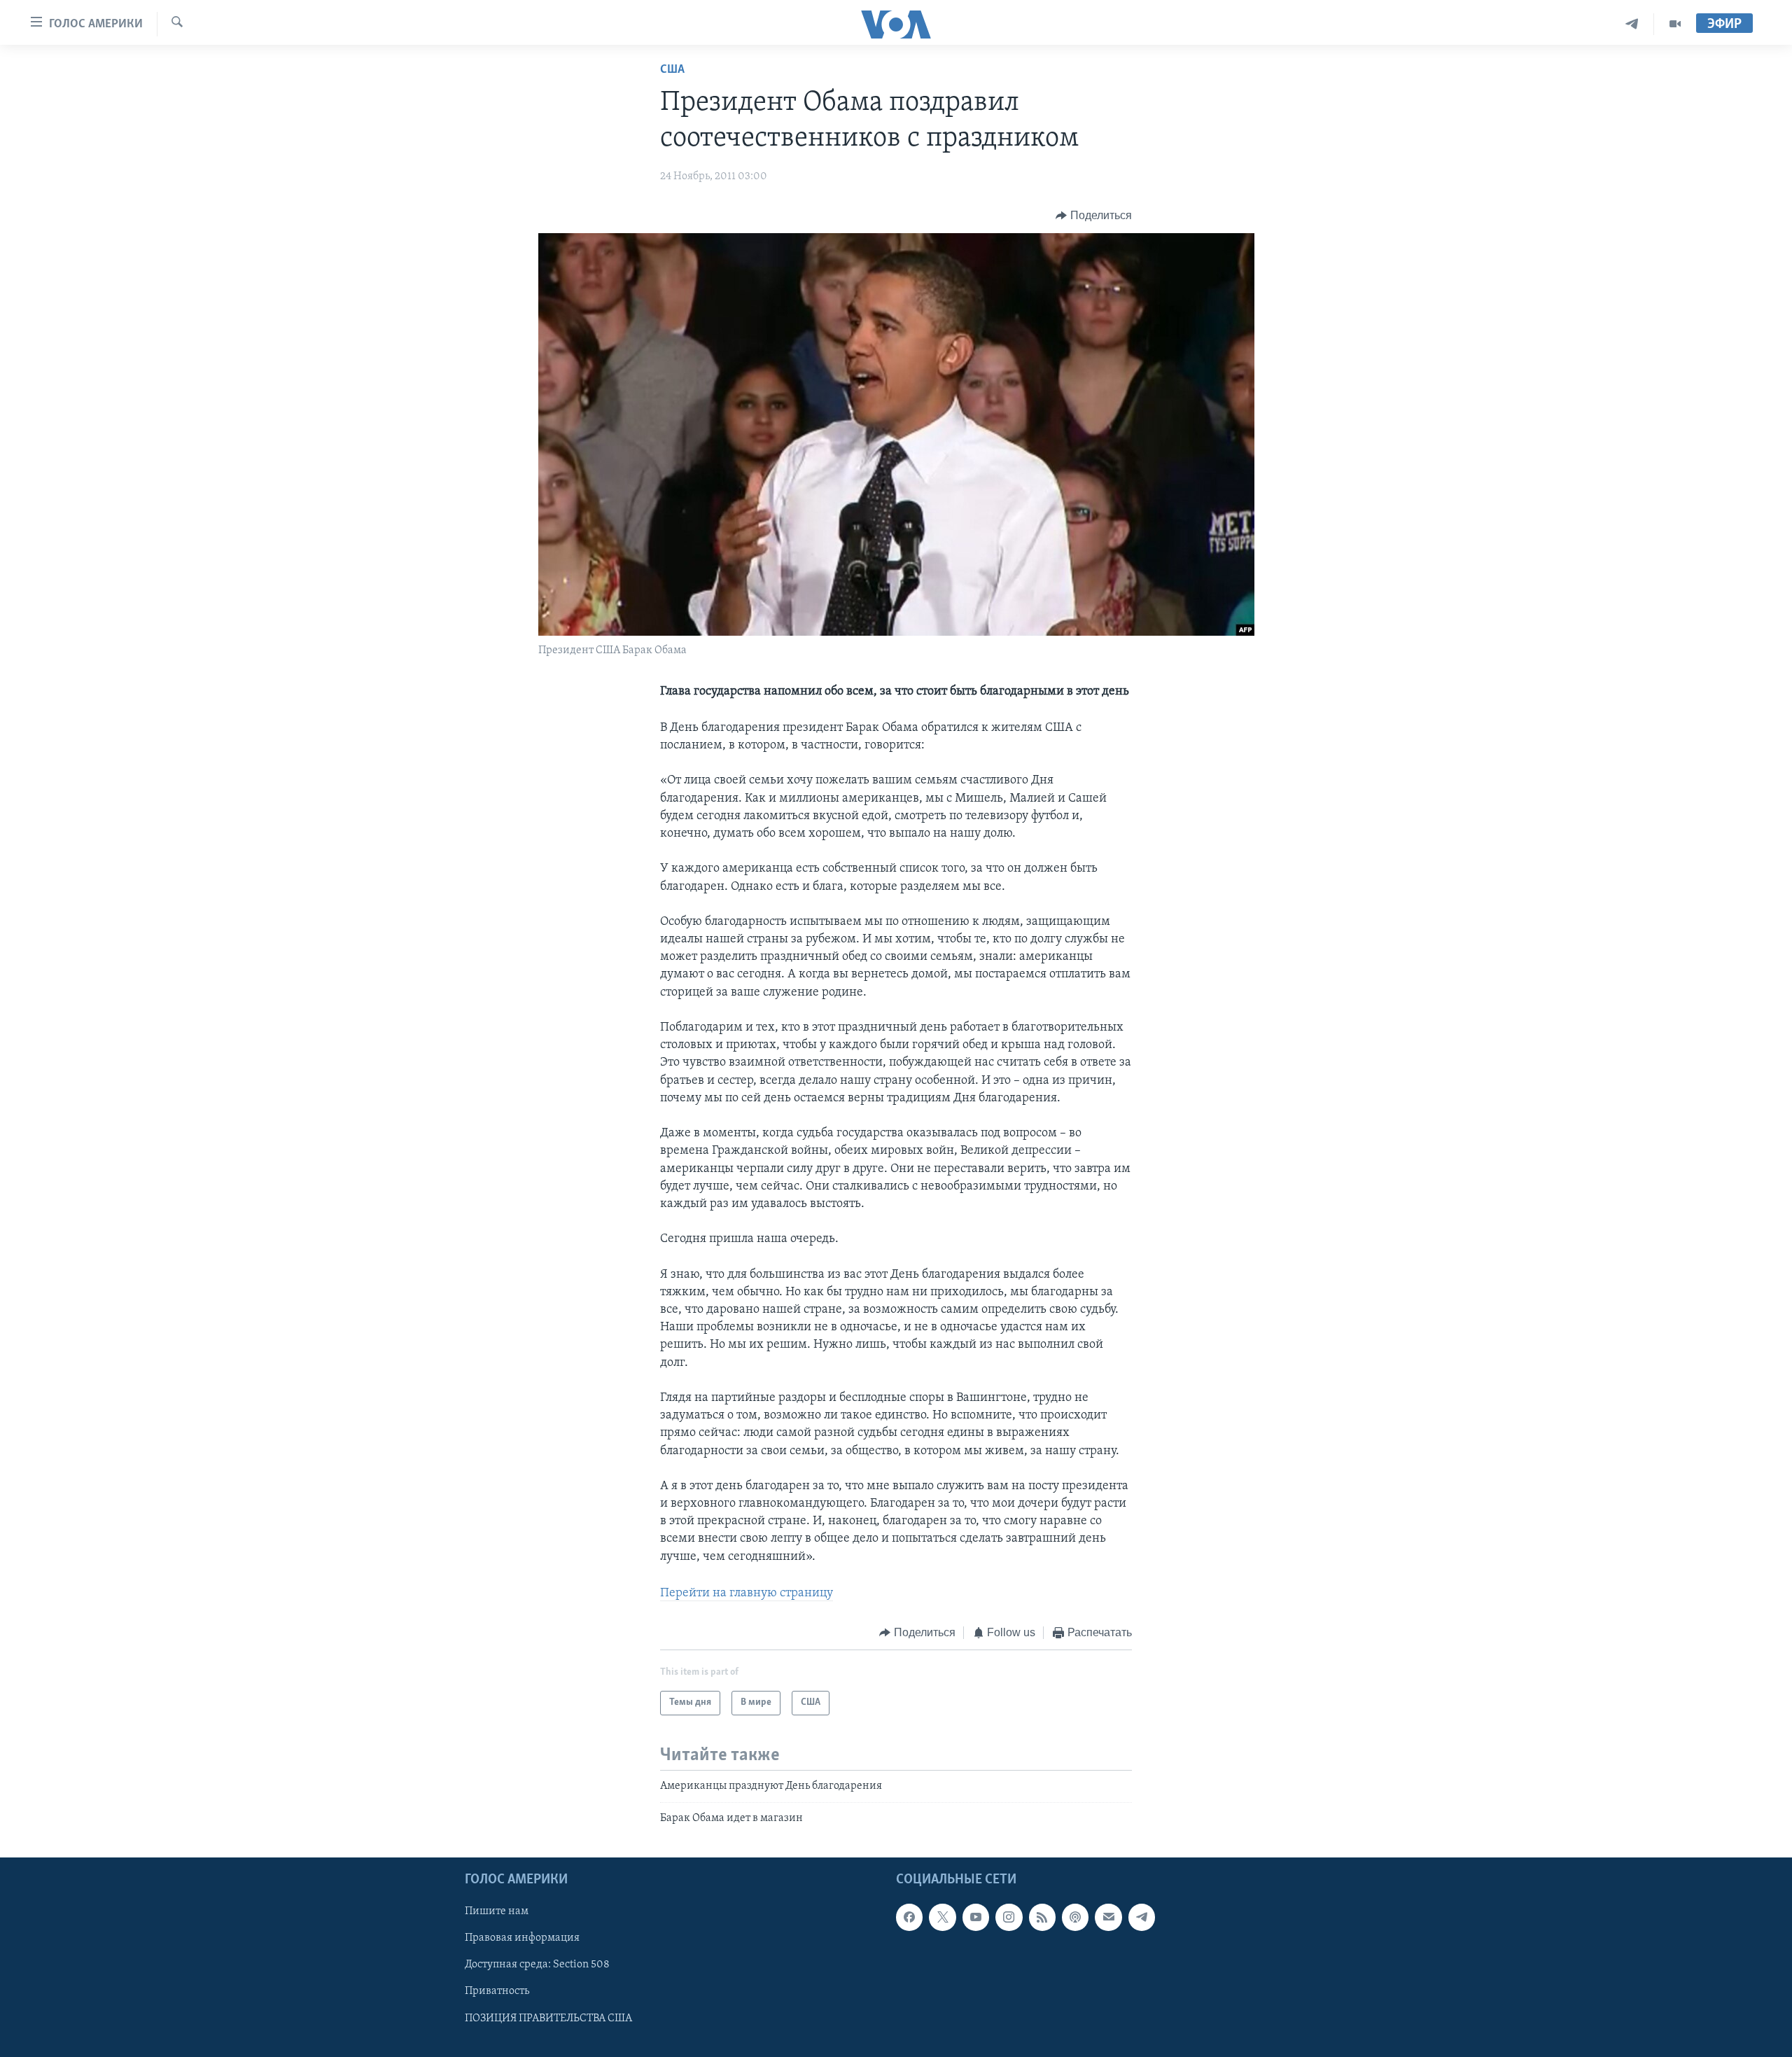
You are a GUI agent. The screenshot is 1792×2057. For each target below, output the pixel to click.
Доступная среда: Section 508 (537, 1965)
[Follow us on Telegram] (1142, 1918)
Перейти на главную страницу (747, 1594)
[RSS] (1042, 1918)
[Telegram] (1632, 24)
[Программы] (1675, 24)
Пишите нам (497, 1912)
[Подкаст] (1075, 1918)
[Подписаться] (1108, 1918)
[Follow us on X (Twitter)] (942, 1918)
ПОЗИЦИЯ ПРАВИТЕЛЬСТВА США (548, 2018)
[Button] (1094, 216)
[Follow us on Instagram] (1009, 1918)
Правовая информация (522, 1939)
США (672, 70)
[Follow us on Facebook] (909, 1918)
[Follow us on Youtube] (976, 1918)
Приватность (497, 1992)
